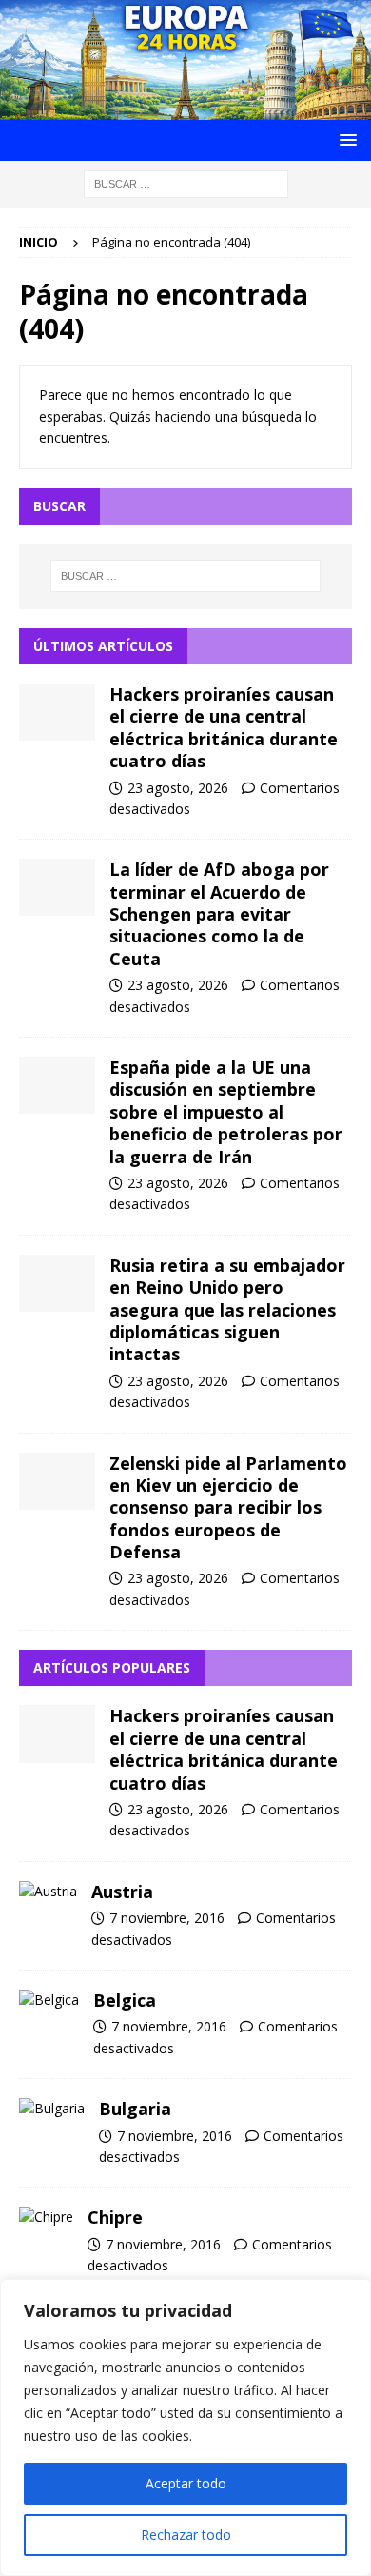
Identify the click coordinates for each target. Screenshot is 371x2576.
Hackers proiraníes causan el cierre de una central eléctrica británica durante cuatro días (224, 727)
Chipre (115, 2217)
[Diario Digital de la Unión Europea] (185, 108)
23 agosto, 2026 (178, 788)
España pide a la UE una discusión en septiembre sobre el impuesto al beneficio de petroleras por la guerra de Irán (226, 1112)
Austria (122, 1892)
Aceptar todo (186, 2483)
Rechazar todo (186, 2535)
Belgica (125, 2000)
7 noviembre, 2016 (167, 1918)
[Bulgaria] (52, 2109)
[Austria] (48, 1892)
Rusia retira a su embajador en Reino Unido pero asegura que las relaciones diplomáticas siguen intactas (227, 1310)
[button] (345, 139)
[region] (185, 2427)
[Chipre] (46, 2217)
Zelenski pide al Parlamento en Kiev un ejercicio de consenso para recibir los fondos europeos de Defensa (228, 1508)
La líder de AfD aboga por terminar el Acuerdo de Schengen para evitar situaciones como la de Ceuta (219, 914)
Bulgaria (135, 2109)
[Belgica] (49, 2000)
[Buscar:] (186, 182)
